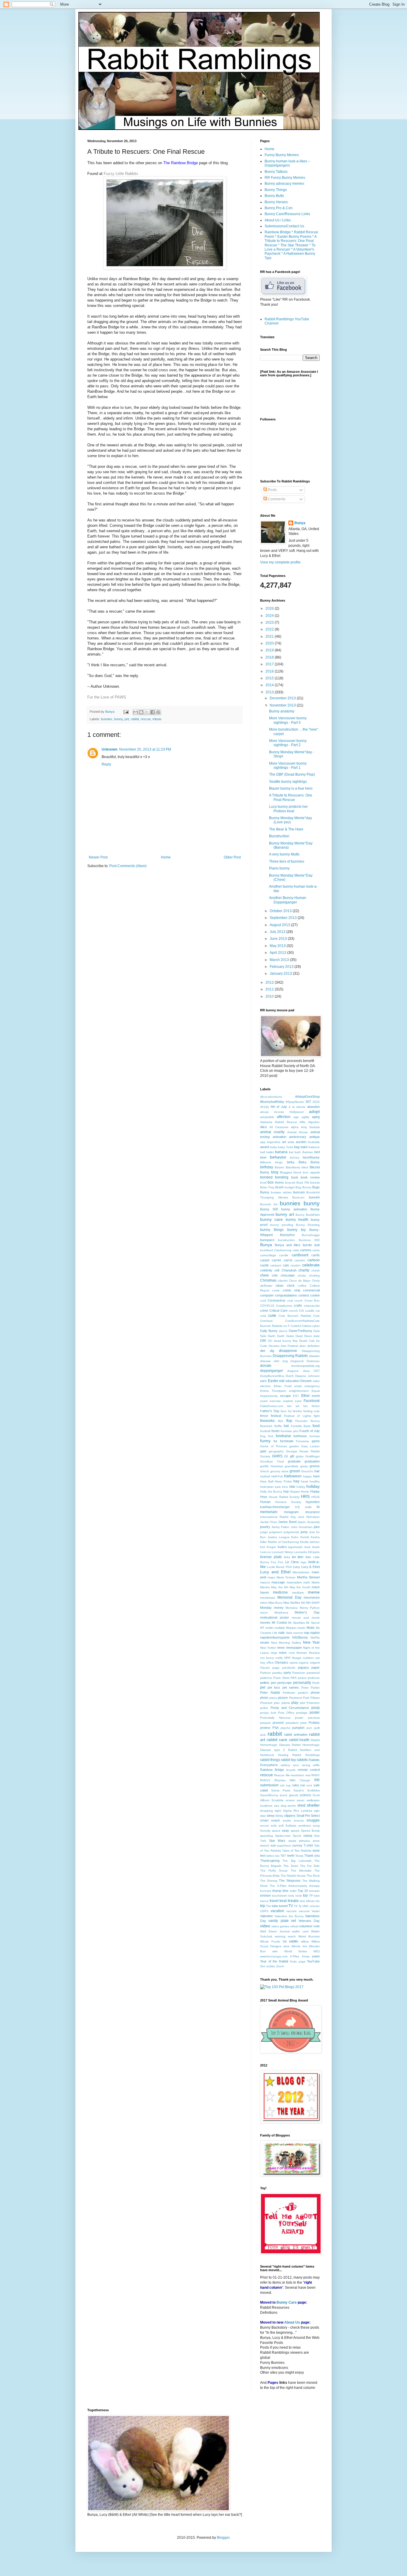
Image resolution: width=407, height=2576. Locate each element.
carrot (288, 1260)
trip (263, 1906)
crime (264, 1310)
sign (317, 1811)
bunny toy (296, 1230)
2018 (270, 657)
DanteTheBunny (300, 1331)
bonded (266, 1177)
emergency (312, 1386)
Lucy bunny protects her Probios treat (288, 809)
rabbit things (270, 1760)
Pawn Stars (281, 1678)
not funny (267, 1658)
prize (304, 1723)
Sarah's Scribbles (307, 1790)
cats (286, 1265)
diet (263, 1351)
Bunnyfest (287, 1235)
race (296, 1765)
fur (275, 1441)
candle (284, 1255)
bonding (282, 1177)
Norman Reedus (308, 1653)
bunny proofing (282, 1225)
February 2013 (282, 967)
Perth (316, 1683)
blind (305, 1167)
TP (311, 1896)
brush (279, 1187)
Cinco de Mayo (300, 1281)
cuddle (310, 1311)
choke (302, 1275)
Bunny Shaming (308, 1225)
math (307, 1582)
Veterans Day (309, 1921)
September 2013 (284, 918)
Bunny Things (276, 190)
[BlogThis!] (141, 712)
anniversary (298, 1137)
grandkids (292, 1466)
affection (284, 1117)
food (316, 1426)
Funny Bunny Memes (282, 155)
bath (298, 1152)
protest (265, 1728)
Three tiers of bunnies (287, 861)
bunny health (297, 1220)
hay (296, 1481)
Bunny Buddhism (308, 1215)
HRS (305, 1496)
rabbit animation (296, 1735)
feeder (297, 1411)
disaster (314, 1356)
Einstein (306, 1381)
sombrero (305, 1826)
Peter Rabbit (270, 1693)
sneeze (299, 1820)
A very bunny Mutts (284, 854)
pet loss (274, 1687)
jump (304, 1532)
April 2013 (278, 953)
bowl (263, 1183)
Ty (300, 1906)
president (292, 1723)
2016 (270, 671)
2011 (270, 989)
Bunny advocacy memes (284, 184)
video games (280, 1926)
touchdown (280, 1896)
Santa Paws (281, 1790)
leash (316, 1547)
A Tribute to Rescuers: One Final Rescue (291, 797)
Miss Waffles (292, 1603)
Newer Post (98, 857)
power (299, 1718)
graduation (312, 1461)
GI (286, 1456)
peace (302, 1678)
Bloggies (286, 1172)
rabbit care (277, 1740)
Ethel (305, 1396)
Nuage (297, 1658)
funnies (315, 1436)
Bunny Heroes (276, 202)
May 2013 (278, 946)
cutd (263, 1316)
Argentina (274, 1142)
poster (315, 1712)
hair (317, 1471)
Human (265, 1502)
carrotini (300, 1260)
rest (308, 1775)
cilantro (283, 1281)
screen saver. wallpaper (303, 1800)
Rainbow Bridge (272, 1770)
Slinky (279, 1816)
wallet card (300, 1931)
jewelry (265, 1527)
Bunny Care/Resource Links (287, 214)
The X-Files (278, 1886)
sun (273, 1845)
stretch (265, 1846)
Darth (272, 1336)
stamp (308, 1836)
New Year (311, 1642)
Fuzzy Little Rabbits (121, 174)
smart (264, 1820)
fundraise (283, 1436)
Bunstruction (279, 836)
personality (302, 1683)
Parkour (265, 1673)
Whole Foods (270, 1941)
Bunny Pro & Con (279, 208)
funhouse (300, 1436)
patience (266, 1678)
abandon (313, 1107)
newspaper (294, 1648)
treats (293, 1900)
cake (296, 1250)
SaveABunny (269, 1795)
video (265, 1926)
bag (297, 1147)
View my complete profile (280, 562)
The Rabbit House (293, 1876)
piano (273, 1698)
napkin (315, 1633)
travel (274, 1901)
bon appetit (311, 1172)
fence (264, 1416)
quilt (317, 1728)
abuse (264, 1112)
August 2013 (280, 925)
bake (304, 1147)
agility (305, 1117)
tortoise (265, 1895)
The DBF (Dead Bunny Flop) (292, 774)
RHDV (316, 1775)
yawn (316, 1956)
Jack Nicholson (309, 1517)
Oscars (265, 1668)
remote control (309, 1770)
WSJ (317, 1951)
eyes (298, 1401)
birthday (267, 1167)
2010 (270, 996)
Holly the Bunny (271, 1492)
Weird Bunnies (309, 1936)
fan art (293, 1406)
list (294, 1557)
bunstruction (286, 1240)
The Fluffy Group (274, 1871)
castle (264, 1265)
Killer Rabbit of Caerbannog (279, 1542)
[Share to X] (147, 712)
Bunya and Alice (288, 1245)
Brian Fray (267, 1187)
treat (283, 1901)
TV (291, 1906)
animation (279, 1137)
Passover (299, 1673)
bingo (279, 1162)
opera (294, 1663)
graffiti (264, 1466)
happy (307, 1476)
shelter (313, 1805)
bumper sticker (281, 1192)
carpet (265, 1260)
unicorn (315, 1906)
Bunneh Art (269, 1204)
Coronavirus (276, 1300)
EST (296, 1396)
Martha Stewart (308, 1577)
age (296, 1117)
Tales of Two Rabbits (297, 1851)
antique (314, 1137)
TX (296, 1906)
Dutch (290, 1376)
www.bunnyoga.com (274, 1956)
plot (303, 1703)
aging (316, 1117)
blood (297, 1172)
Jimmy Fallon (280, 1527)
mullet (269, 1628)
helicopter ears (270, 1487)
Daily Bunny (269, 1331)
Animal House (298, 1132)
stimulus (304, 1841)
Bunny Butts (274, 196)
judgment (276, 1532)
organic (304, 1663)
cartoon (314, 1260)
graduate (294, 1461)
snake (287, 1820)
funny (265, 1441)
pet (127, 719)
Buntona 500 (309, 1240)
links (287, 1557)
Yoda (293, 1961)
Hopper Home (300, 1492)
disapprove (288, 1351)
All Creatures (279, 1127)
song (316, 1826)
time (285, 1891)
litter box (304, 1557)
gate (263, 1451)
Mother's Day (307, 1612)
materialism (294, 1582)
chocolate (288, 1275)
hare (316, 1476)
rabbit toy (288, 1760)
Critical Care (278, 1310)
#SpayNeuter (295, 1102)
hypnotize (313, 1502)
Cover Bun (312, 1301)
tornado (314, 1891)
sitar (263, 1816)
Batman (308, 1152)
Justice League (279, 1537)
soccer (265, 1826)
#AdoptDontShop (307, 1097)
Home (166, 857)
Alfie (302, 1122)
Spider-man (283, 1836)
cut (318, 1311)
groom (295, 1471)
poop (316, 1708)
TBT (283, 1856)
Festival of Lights (298, 1416)
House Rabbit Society (284, 1497)
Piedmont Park (299, 1698)
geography (276, 1451)
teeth (291, 1855)
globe (300, 1456)
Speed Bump (310, 1831)
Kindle (304, 1542)
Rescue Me (282, 1775)
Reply (106, 764)
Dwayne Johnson (307, 1376)
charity (304, 1270)
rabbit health (299, 1740)
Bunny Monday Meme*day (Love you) (291, 820)
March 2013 (280, 960)
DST (317, 1371)
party (287, 1673)
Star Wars (277, 1841)
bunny (118, 719)
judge (264, 1532)
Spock (297, 1836)
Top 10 (303, 1891)
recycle (291, 1770)
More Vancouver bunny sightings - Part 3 (288, 720)
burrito (307, 1245)
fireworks (267, 1421)
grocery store (279, 1471)
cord (263, 1301)
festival (276, 1416)
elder (316, 1381)
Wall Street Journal (275, 1931)
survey (297, 1845)
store (316, 1841)
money (279, 1608)
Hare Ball (267, 1481)
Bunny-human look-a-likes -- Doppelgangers (288, 163)
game (316, 1441)
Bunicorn (298, 1197)
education (292, 1381)
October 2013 (281, 911)
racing (306, 1765)
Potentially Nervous (275, 1718)
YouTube (313, 1961)
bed (317, 1152)
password (313, 1673)
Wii (285, 1941)
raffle (316, 1765)
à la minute (297, 1107)
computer (267, 1295)
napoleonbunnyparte (275, 1637)
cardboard (300, 1255)
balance (314, 1147)
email (298, 1386)
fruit (271, 1436)
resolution (298, 1775)
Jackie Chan (269, 1522)
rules (296, 1785)
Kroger (271, 1547)
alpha (295, 1127)
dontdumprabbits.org (305, 1366)
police (264, 1708)
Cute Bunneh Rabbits (295, 1316)
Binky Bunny (309, 1162)
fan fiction (312, 1406)
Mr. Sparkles (297, 1623)
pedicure (314, 1678)
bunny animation (294, 1209)
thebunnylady (298, 1886)
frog (263, 1436)
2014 (270, 685)
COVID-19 (267, 1306)
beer (263, 1157)
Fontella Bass (301, 1426)
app (263, 1142)
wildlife (294, 1941)
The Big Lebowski (297, 1861)
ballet (270, 1152)
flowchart (266, 1426)
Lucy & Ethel (310, 1567)
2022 (270, 629)
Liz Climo (292, 1562)
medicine (280, 1592)
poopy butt (268, 1713)
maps (271, 1577)
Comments (276, 499)
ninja (274, 1653)
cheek (316, 1270)
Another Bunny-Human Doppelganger (288, 900)
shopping (267, 1811)
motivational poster (275, 1617)
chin (275, 1275)
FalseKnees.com (272, 1406)
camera (306, 1250)
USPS (264, 1911)
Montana (292, 1608)
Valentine (267, 1916)
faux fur (286, 1411)
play (295, 1703)
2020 (270, 643)
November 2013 (283, 705)
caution (296, 1265)
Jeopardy (313, 1522)
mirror (264, 1603)
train (317, 1896)
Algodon (314, 1122)
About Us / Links (278, 220)
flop (289, 1421)
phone (315, 1693)
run (303, 1785)
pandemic (289, 1668)
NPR (287, 1658)
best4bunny (311, 1157)
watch (292, 1936)
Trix (268, 1906)
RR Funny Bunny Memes (285, 178)
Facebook (312, 1401)
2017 (270, 664)
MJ (303, 1603)
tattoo (270, 1856)
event (316, 1396)
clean (279, 1285)
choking (314, 1275)
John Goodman (302, 1527)
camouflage (268, 1255)
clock (291, 1285)
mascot (265, 1582)
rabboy (285, 1765)
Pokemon (313, 1703)
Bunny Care (287, 2302)
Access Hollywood (289, 1112)
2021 (270, 636)
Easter (273, 1381)
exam (264, 1401)
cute (272, 1315)
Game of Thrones (274, 1446)
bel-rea (295, 1157)
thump (277, 1891)
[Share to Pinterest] (158, 712)
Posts (272, 490)
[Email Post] (126, 712)
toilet (293, 1891)
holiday (313, 1486)
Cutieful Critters (301, 1326)
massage (278, 1582)
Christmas (268, 1280)
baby (274, 1147)
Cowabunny (284, 1306)
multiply (280, 1628)
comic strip (292, 1290)
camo (316, 1250)
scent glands (289, 1795)
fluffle (278, 1426)
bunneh (314, 1197)
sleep (271, 1816)
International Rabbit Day (278, 1517)
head (305, 1481)
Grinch (265, 1471)
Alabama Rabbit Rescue (279, 1122)
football (265, 1431)
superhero (284, 1846)
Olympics (282, 1662)
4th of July (279, 1107)
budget (290, 1187)
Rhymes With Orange (292, 1780)
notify (279, 1658)
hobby (301, 1487)
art (284, 1142)
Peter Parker (311, 1688)
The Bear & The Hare (286, 829)
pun (309, 1728)
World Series (296, 1951)
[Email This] (136, 712)
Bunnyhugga (311, 1235)
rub (282, 1785)
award (265, 1147)
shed (301, 1805)
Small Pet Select (308, 1816)
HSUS (316, 1497)
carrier (276, 1260)
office (270, 1663)
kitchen (315, 1542)
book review (310, 1177)
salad (264, 1790)
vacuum (304, 1911)
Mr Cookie (279, 1622)
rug (288, 1785)
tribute (157, 719)
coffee (302, 1286)
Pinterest (266, 1703)
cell (277, 1270)
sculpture (266, 1806)
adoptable (267, 1117)
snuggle (313, 1820)
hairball (265, 1476)
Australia (314, 1142)
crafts (298, 1305)
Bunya (110, 712)
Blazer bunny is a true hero (291, 788)
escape (285, 1396)
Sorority (265, 1831)
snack (276, 1820)
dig (272, 1351)
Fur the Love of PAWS (107, 697)
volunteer (306, 1926)
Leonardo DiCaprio (307, 1552)
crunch (293, 1311)
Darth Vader (286, 1336)
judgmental (291, 1532)
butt (317, 1245)
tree (302, 1901)
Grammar (277, 1466)
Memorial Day (289, 1597)
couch (299, 1301)
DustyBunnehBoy (272, 1376)
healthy (315, 1481)
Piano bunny (279, 868)
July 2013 (278, 932)
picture (283, 1698)
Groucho (307, 1471)
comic (276, 1290)
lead (307, 1547)
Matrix (316, 1582)
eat (282, 1381)
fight (317, 1416)
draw (306, 1371)
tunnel (283, 1906)
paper (316, 1667)
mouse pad (300, 1618)
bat (291, 1152)
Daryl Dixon (304, 1336)
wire (275, 1951)
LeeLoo (265, 1552)
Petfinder (289, 1693)
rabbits (302, 1760)
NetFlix (315, 1638)
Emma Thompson (273, 1391)
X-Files (295, 1956)
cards (316, 1255)
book (295, 1177)
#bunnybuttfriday (272, 1102)
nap (307, 1633)
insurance (313, 1512)
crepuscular (312, 1306)
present (278, 1723)
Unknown (109, 749)
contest (304, 1295)
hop (286, 1491)
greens (315, 1466)
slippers (290, 1816)
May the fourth (300, 1587)
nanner (298, 1633)
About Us (292, 2322)
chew (264, 1275)
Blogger (223, 2538)
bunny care (271, 1219)
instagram (291, 1512)
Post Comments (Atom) (128, 866)
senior (292, 1806)
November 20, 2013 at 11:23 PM (145, 749)
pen (274, 1683)
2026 (270, 608)
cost (290, 1301)
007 (308, 1102)
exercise (275, 1401)
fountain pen (290, 1431)
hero (285, 1487)
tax (277, 1856)
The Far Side (310, 1866)
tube (275, 1906)
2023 (270, 622)
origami (315, 1663)
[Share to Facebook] (153, 712)
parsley (277, 1673)
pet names (291, 1687)
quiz (263, 1735)
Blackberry (293, 1167)
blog (275, 1172)
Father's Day (270, 1411)
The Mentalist (301, 1871)
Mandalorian (301, 1572)
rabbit (135, 719)
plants (286, 1703)
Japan (302, 1522)
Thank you (312, 1855)
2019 (270, 650)
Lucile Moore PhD (279, 1567)
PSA (275, 1728)
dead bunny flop (286, 1341)
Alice (264, 1127)
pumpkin (298, 1728)
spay (285, 1830)
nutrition (308, 1658)
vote (317, 1926)
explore (288, 1401)
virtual (294, 1926)
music (302, 1628)
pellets (265, 1683)
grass (304, 1466)
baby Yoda (286, 1147)
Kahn (295, 1537)
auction (301, 1142)
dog (285, 1361)
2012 (270, 982)
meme (314, 1592)
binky (291, 1162)
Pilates (315, 1698)
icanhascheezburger (275, 1507)
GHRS (277, 1456)
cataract (276, 1265)
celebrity (266, 1270)
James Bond (287, 1522)
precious (314, 1718)
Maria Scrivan (286, 1577)
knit (262, 1547)
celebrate (311, 1265)
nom (292, 1653)
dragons (293, 1371)
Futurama (302, 1441)
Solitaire (291, 1826)
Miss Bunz (275, 1603)
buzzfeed (267, 1250)
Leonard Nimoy (282, 1552)
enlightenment (299, 1391)
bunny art (285, 1214)
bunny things (272, 1230)
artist (291, 1142)
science (305, 1795)
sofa (274, 1826)
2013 (270, 692)
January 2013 (281, 973)
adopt (314, 1111)
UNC (306, 1906)
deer (303, 1346)
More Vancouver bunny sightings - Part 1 (288, 765)
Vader (316, 1911)
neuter (265, 1642)
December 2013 (283, 698)
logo (304, 1562)
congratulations (286, 1295)
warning (280, 1936)
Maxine (265, 1587)
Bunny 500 (269, 1209)
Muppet (291, 1628)
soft (281, 1826)
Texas (299, 1856)
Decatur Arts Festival (283, 1346)
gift (292, 1456)
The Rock (313, 1876)
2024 (270, 616)
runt (309, 1785)
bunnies (107, 719)
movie (316, 1618)
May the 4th (280, 1587)
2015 (270, 678)
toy (305, 1895)
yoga (302, 1961)
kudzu (282, 1547)
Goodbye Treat (272, 1461)
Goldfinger (313, 1456)
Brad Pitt (303, 1183)
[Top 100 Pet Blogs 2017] (282, 1987)
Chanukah (289, 1270)
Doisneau (313, 1361)
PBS (294, 1678)
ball (262, 1152)
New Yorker (268, 1648)
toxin (299, 1896)
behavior (278, 1157)
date (317, 1336)
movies (265, 1622)
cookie (315, 1295)
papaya (303, 1667)
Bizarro (279, 1167)
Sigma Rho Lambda (298, 1811)
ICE (298, 1507)
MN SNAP (313, 1603)
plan (277, 1703)
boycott (290, 1183)
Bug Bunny (303, 1187)
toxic (291, 1896)
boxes (279, 1182)
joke (317, 1527)
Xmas (306, 1956)
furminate (287, 1441)
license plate (271, 1557)
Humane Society (288, 1502)
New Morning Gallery (286, 1643)
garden (294, 1446)
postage (302, 1713)
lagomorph (295, 1547)
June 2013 (279, 939)
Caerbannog (283, 1250)
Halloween (293, 1476)
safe (317, 1785)
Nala (289, 1633)
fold (286, 1426)
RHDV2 (265, 1780)
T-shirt (308, 1845)
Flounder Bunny (307, 1421)
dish (277, 1361)
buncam (299, 1192)
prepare (265, 1723)
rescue (146, 719)
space (276, 1831)
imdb (308, 1507)
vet (293, 1921)
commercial (311, 1290)
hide (292, 1487)
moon (264, 1612)
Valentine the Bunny (289, 1916)
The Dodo (291, 1866)
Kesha (315, 1537)
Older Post (232, 857)
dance (283, 1331)
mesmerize (312, 1597)
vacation (277, 1911)
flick (281, 1421)
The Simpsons (290, 1881)
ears (263, 1381)
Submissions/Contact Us (284, 226)
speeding (267, 1836)
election (265, 1386)
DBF (263, 1341)
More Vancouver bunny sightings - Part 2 (288, 743)
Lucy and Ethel (275, 1572)
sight (278, 1811)
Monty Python (310, 1608)
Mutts (311, 1628)
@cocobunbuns (271, 1097)
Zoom (280, 1966)
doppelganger (272, 1371)
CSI (301, 1311)
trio (318, 1901)
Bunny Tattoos (276, 172)
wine (286, 1946)
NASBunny (300, 1637)
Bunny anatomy (282, 711)
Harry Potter (283, 1481)
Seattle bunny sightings (288, 782)
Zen (263, 1966)
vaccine (292, 1911)
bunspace (267, 1240)
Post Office (286, 1713)
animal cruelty (272, 1132)
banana (281, 1152)
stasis (292, 1841)
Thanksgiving (270, 1861)
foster (276, 1431)
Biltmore (266, 1162)
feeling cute (312, 1411)
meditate (298, 1593)
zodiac (271, 1966)
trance (264, 1901)
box (271, 1182)
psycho (286, 1728)
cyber (316, 1326)
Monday (266, 1608)
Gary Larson (310, 1446)
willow (305, 1941)
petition (303, 1693)
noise (283, 1653)
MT (262, 1628)
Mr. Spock (313, 1623)
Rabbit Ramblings (306, 1755)
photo (264, 1698)
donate (266, 1366)
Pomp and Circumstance (290, 1708)
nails (282, 1633)
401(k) (264, 1107)
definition (313, 1346)
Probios (314, 1723)
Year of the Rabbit (274, 1961)
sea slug (280, 1806)
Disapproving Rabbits (290, 1356)
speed (295, 1831)
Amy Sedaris (310, 1127)
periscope (285, 1683)
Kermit (305, 1537)
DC (270, 1341)
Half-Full (277, 1476)
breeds (315, 1183)
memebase (268, 1598)
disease (265, 1361)
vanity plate (278, 1921)
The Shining (269, 1881)
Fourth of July (310, 1431)
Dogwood (297, 1361)
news (281, 1648)
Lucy (296, 1567)
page (276, 1668)
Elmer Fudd (283, 1386)
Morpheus (281, 1612)
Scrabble (278, 1800)
